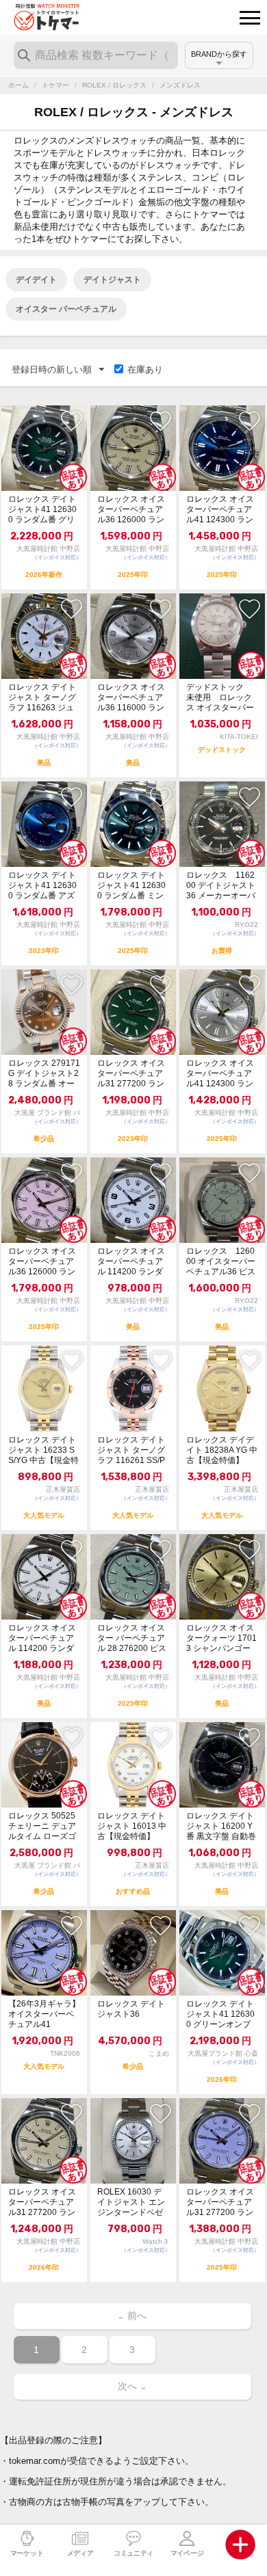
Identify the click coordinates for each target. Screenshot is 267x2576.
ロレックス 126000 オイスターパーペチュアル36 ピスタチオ (221, 1262)
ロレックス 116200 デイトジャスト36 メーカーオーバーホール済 (221, 886)
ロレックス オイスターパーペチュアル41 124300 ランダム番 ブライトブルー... (220, 510)
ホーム (18, 85)
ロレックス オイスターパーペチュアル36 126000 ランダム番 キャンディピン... (42, 1262)
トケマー (55, 85)
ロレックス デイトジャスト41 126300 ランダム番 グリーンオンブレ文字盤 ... (42, 510)
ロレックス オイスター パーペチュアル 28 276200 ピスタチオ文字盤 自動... (132, 1638)
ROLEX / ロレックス (114, 85)
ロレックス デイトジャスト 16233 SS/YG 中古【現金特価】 (43, 1450)
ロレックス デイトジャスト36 (131, 2009)
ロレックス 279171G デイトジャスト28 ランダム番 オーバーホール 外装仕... (44, 1074)
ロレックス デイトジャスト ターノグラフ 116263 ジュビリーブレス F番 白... (42, 698)
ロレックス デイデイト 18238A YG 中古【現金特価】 (222, 1450)
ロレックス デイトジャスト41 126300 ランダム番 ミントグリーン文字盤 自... (131, 886)
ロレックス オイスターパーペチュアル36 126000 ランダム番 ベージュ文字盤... (131, 510)
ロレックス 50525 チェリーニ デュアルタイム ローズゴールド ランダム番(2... (42, 1826)
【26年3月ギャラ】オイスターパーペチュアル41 (44, 2014)
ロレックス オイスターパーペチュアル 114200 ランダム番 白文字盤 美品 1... (132, 1262)
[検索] (24, 55)
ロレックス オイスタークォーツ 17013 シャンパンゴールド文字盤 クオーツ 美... (221, 1638)
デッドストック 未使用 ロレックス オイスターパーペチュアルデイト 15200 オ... (220, 698)
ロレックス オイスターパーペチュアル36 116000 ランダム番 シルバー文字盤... (131, 698)
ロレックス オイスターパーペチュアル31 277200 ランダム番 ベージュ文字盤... (42, 2202)
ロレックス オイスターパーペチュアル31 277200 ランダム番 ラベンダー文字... (220, 2202)
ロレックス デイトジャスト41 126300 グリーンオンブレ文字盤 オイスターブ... (220, 2014)
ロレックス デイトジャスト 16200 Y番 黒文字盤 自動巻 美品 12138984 (221, 1826)
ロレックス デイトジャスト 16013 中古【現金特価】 (132, 1826)
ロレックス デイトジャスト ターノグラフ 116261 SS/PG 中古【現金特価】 (131, 1450)
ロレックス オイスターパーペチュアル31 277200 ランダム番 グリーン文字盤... (131, 1074)
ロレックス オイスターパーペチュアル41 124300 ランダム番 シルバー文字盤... (220, 1074)
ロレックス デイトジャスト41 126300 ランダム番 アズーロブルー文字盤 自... (42, 886)
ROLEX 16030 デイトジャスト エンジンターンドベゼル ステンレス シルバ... (132, 2202)
